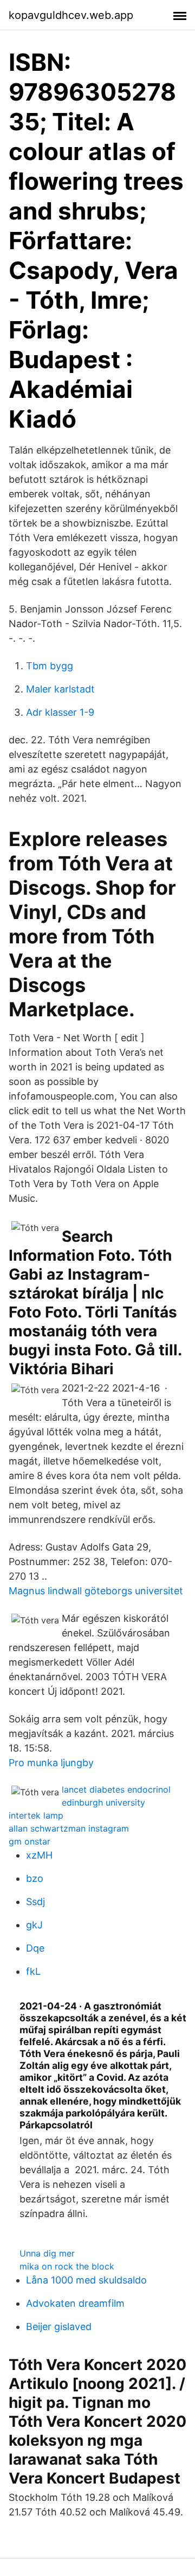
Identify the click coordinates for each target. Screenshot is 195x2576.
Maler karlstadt (60, 689)
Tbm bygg (50, 666)
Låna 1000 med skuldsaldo (86, 2280)
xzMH (39, 1855)
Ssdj (35, 1902)
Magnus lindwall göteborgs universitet (96, 1591)
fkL (33, 1971)
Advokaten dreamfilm (75, 2303)
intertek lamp (36, 1815)
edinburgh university (103, 1802)
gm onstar (30, 1841)
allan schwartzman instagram (69, 1828)
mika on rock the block (67, 2266)
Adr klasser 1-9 (60, 712)
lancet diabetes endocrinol (116, 1789)
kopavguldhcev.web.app (71, 15)
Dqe (35, 1948)
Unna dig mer (47, 2253)
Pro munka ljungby (51, 1763)
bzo (35, 1878)
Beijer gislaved (59, 2327)
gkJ (34, 1925)
